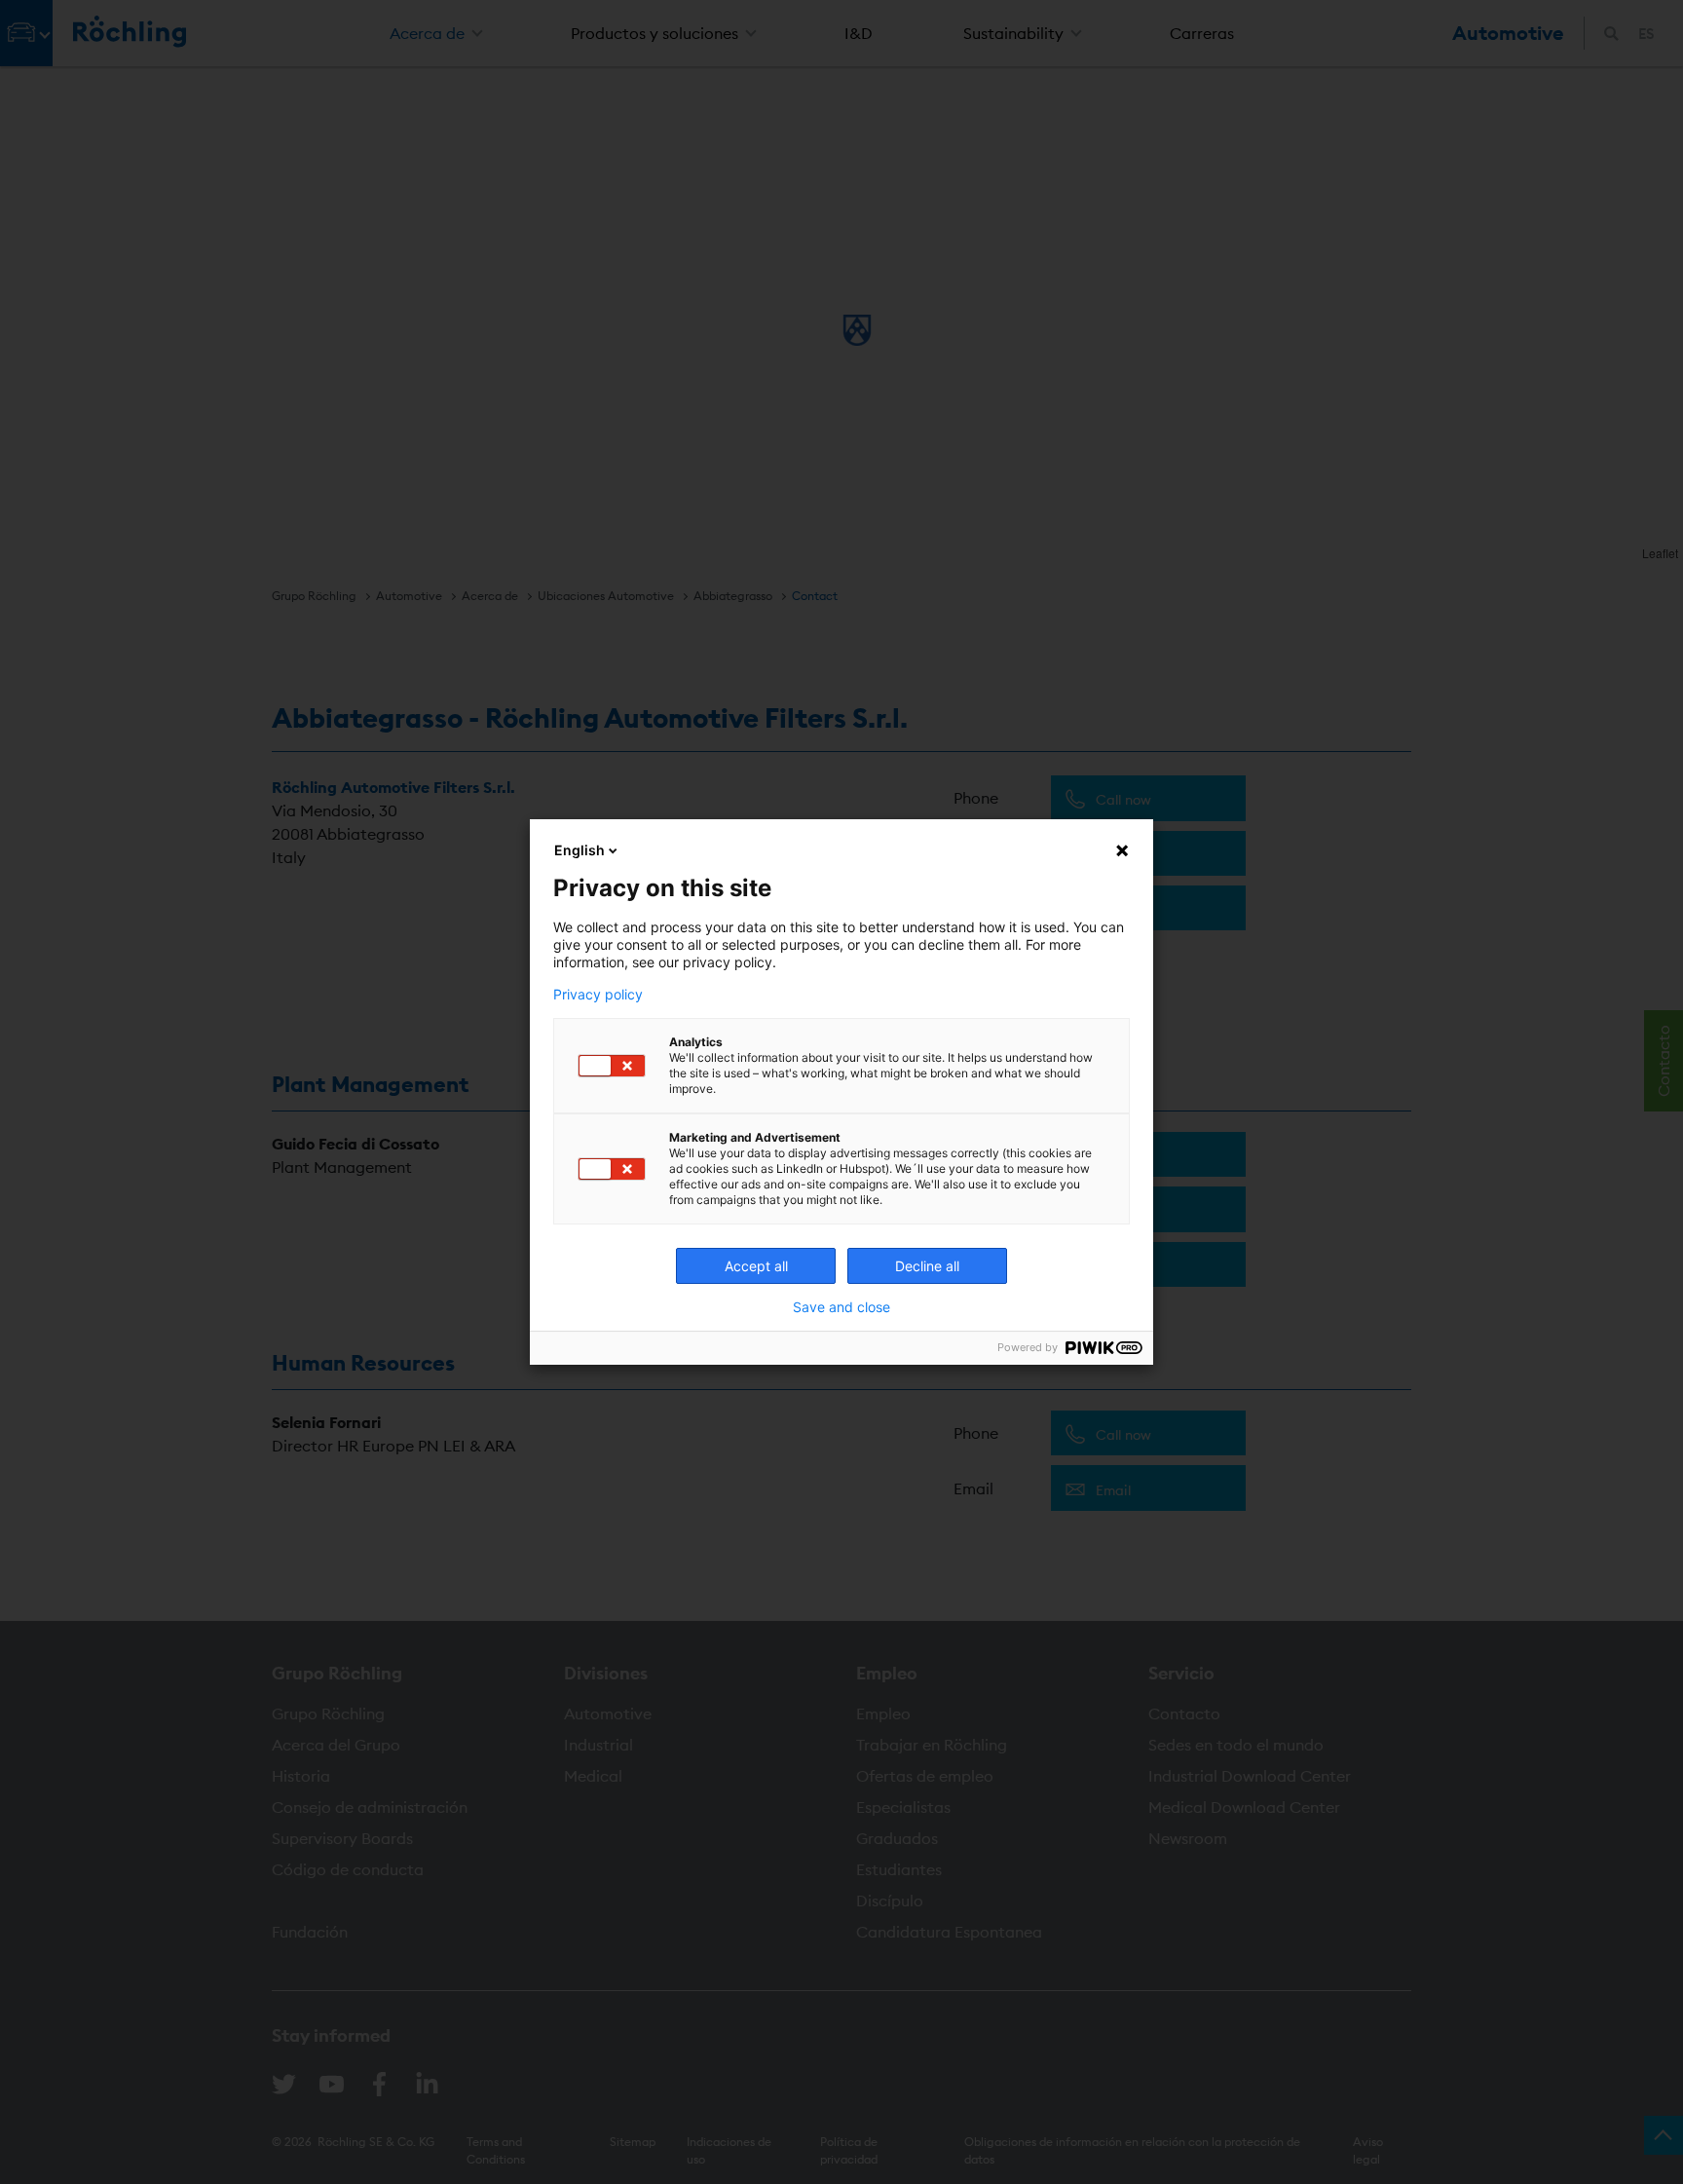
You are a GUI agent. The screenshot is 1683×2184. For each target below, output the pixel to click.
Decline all (927, 1266)
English (580, 850)
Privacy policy (598, 995)
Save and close (841, 1307)
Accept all (756, 1266)
